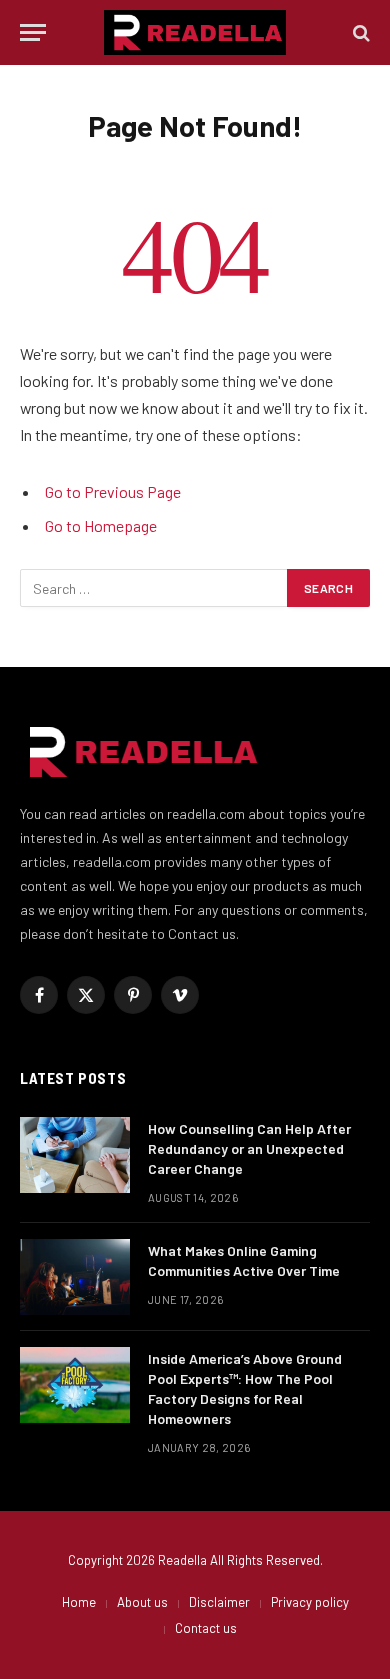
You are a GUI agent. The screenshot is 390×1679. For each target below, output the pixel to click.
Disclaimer (219, 1602)
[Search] (359, 32)
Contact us (206, 1628)
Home (79, 1602)
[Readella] (194, 32)
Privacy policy (310, 1602)
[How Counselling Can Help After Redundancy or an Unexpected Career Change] (75, 1155)
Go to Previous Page (113, 491)
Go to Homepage (101, 525)
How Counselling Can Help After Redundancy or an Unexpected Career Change (249, 1148)
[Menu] (33, 32)
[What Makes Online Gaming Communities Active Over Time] (75, 1277)
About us (142, 1602)
